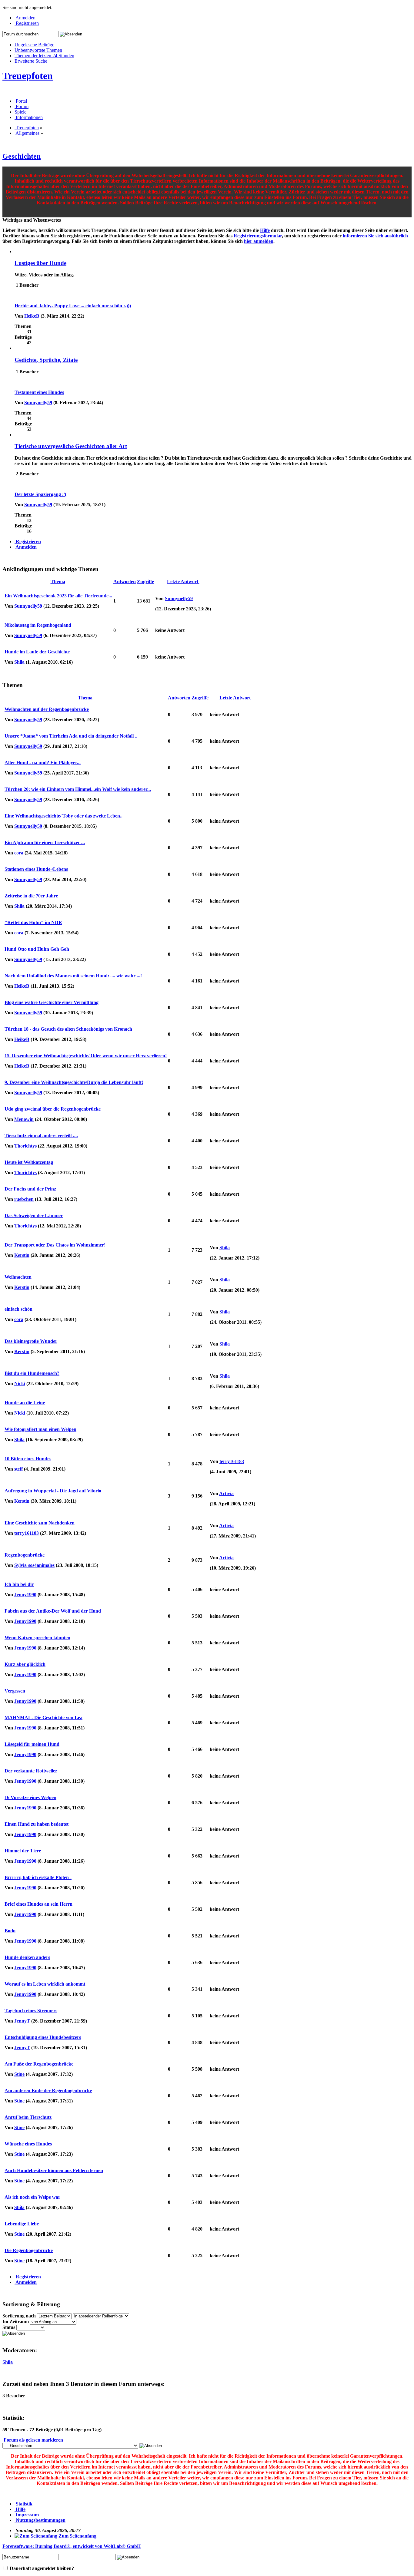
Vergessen (15, 1691)
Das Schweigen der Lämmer (34, 1215)
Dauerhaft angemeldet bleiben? (41, 2568)
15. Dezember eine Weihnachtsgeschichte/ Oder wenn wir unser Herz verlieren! (86, 1056)
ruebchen (24, 1199)
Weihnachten (18, 1277)
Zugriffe (145, 581)
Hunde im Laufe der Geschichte (37, 652)
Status (9, 2327)
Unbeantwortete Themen (38, 50)
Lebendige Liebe (22, 2224)
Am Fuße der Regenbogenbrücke (39, 2064)
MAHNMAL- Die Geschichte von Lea (43, 1717)
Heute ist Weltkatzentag (29, 1162)
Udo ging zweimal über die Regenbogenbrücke (53, 1109)
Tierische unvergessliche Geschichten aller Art (71, 446)
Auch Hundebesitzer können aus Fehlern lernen (54, 2170)
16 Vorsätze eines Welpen (30, 1797)
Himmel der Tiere (23, 1851)
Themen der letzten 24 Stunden (44, 56)
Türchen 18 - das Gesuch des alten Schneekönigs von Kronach (68, 1029)
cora (19, 853)
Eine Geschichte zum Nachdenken (40, 1523)
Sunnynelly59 (38, 403)
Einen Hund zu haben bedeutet (37, 1824)
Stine (19, 2074)
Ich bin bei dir (19, 1584)
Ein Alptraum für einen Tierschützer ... (45, 842)
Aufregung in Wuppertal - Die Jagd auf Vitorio (53, 1491)
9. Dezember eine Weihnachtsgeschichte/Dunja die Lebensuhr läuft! (74, 1082)
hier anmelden (259, 241)
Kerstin (22, 1255)
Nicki (20, 1384)
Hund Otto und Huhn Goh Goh (37, 949)
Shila (19, 662)
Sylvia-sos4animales (34, 1565)
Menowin (24, 1119)
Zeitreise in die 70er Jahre (31, 896)
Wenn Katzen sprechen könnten (37, 1638)
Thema (58, 581)
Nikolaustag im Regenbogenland (38, 625)
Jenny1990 (25, 1595)
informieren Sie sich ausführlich (375, 236)
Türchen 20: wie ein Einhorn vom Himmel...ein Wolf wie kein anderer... (78, 789)
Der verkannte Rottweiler (31, 1771)
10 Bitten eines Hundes (28, 1459)
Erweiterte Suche (31, 61)
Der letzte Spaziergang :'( (40, 494)
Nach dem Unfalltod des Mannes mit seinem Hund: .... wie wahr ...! (73, 976)
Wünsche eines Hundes (28, 2144)
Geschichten (22, 156)
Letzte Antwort (183, 581)
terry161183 (232, 1461)
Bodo (10, 1931)
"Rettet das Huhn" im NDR (33, 922)
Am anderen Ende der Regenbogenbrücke (48, 2091)
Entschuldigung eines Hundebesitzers (43, 2037)
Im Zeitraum (16, 2322)
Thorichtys (25, 1146)
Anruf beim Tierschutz (28, 2117)
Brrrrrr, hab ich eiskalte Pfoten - (38, 1877)
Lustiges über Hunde (40, 263)
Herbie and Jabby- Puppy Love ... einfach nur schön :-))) (73, 306)
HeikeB (32, 316)
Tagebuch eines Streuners (31, 2011)
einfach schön (18, 1309)
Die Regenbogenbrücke (29, 2250)
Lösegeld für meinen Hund (32, 1744)
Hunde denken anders (27, 1957)
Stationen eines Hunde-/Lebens (36, 869)
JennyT (22, 2021)
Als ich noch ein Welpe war (32, 2197)
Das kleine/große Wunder (31, 1341)
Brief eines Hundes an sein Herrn (38, 1904)
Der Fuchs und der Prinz (30, 1189)
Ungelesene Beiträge (34, 45)
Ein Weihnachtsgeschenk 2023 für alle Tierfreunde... (58, 596)
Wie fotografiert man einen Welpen (40, 1429)
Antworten (125, 581)
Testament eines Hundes (39, 392)
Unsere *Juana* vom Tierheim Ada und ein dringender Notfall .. (71, 736)
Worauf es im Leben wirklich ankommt (45, 1984)
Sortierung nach (19, 2316)
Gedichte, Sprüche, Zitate (46, 360)
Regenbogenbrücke (25, 1555)
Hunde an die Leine (25, 1403)
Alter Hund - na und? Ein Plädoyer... (43, 763)
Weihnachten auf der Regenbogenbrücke (47, 709)
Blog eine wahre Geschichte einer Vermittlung (52, 1002)
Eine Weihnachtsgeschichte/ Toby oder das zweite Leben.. (63, 816)
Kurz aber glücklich (25, 1664)
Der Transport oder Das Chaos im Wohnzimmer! (55, 1245)
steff (18, 1469)
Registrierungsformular (258, 236)
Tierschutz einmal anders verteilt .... (41, 1136)
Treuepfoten (28, 76)
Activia (226, 1493)
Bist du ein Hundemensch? (32, 1373)
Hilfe (265, 230)
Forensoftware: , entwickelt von (72, 2546)
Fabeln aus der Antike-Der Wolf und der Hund (53, 1611)
